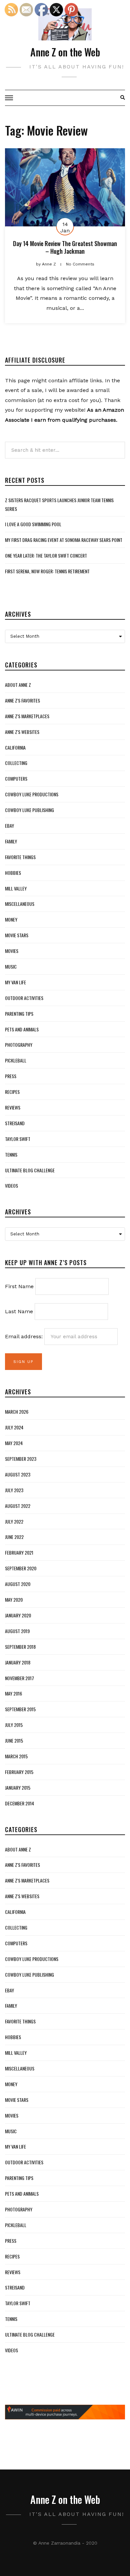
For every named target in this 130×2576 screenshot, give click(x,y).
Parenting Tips (19, 1014)
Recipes (12, 1092)
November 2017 (19, 1678)
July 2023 (14, 1490)
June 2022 (14, 1537)
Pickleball (16, 1060)
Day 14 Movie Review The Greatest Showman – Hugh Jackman (65, 247)
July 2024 (14, 1427)
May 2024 (14, 1443)
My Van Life (15, 982)
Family (11, 841)
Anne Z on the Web (65, 52)
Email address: (25, 1336)
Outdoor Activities (24, 998)
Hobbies (13, 873)
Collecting (16, 763)
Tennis (11, 1154)
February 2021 (19, 1552)
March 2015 (16, 1756)
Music (11, 966)
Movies (12, 951)
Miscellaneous (20, 904)
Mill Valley (16, 888)
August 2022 (18, 1506)
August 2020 (18, 1584)
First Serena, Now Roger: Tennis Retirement (47, 571)
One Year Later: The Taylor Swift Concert (46, 555)
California (15, 747)
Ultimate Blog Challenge (30, 1170)
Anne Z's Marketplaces (27, 716)
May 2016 (13, 1693)
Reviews (13, 1107)
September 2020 (21, 1568)
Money (11, 919)
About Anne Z (18, 685)
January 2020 (18, 1615)
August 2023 (18, 1474)
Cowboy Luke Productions (32, 794)
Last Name (19, 1311)
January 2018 (18, 1662)
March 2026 (17, 1412)
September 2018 (20, 1647)
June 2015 (14, 1740)
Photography (19, 1045)
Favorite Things (20, 857)
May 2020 (14, 1600)
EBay (9, 826)
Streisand (15, 1123)
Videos (11, 1185)
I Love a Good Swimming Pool (33, 524)
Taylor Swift (18, 1139)
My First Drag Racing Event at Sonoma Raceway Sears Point (64, 540)
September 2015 (20, 1709)
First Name (19, 1286)
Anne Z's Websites (22, 732)
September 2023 (21, 1459)
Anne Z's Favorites (22, 700)
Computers (16, 778)
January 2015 (18, 1788)
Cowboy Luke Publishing (29, 810)
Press (11, 1076)
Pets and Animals (22, 1029)
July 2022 (14, 1521)
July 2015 (14, 1725)
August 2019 (17, 1631)
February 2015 (19, 1772)
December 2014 (19, 1803)
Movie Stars (17, 935)
